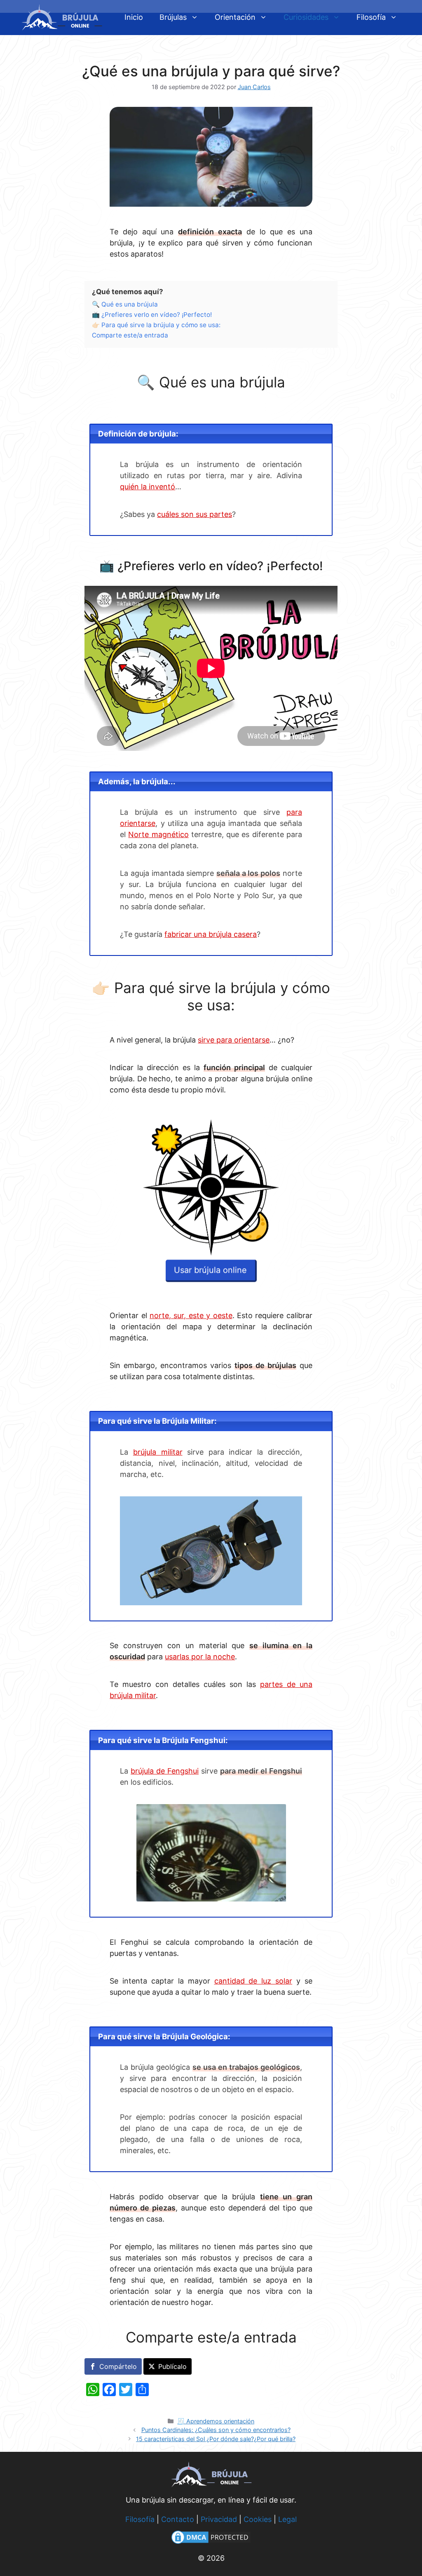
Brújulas (173, 17)
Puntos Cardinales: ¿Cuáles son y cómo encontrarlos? (216, 2430)
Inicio (134, 17)
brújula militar (158, 1452)
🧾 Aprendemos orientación (216, 2421)
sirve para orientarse (234, 1040)
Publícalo (172, 2366)
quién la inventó (148, 487)
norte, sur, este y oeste (191, 1315)
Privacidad (219, 2519)
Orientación (235, 17)
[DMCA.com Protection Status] (211, 2543)
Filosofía (371, 17)
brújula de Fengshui (165, 1771)
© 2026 (211, 2558)
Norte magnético (158, 834)
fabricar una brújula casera (211, 934)
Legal (287, 2519)
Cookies (258, 2519)
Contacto (178, 2519)
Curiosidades (306, 17)
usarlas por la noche (200, 1657)
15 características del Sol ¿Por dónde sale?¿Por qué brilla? (216, 2439)
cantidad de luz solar (253, 1981)
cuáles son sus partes (195, 514)
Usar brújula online (210, 1271)
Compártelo (118, 2366)
